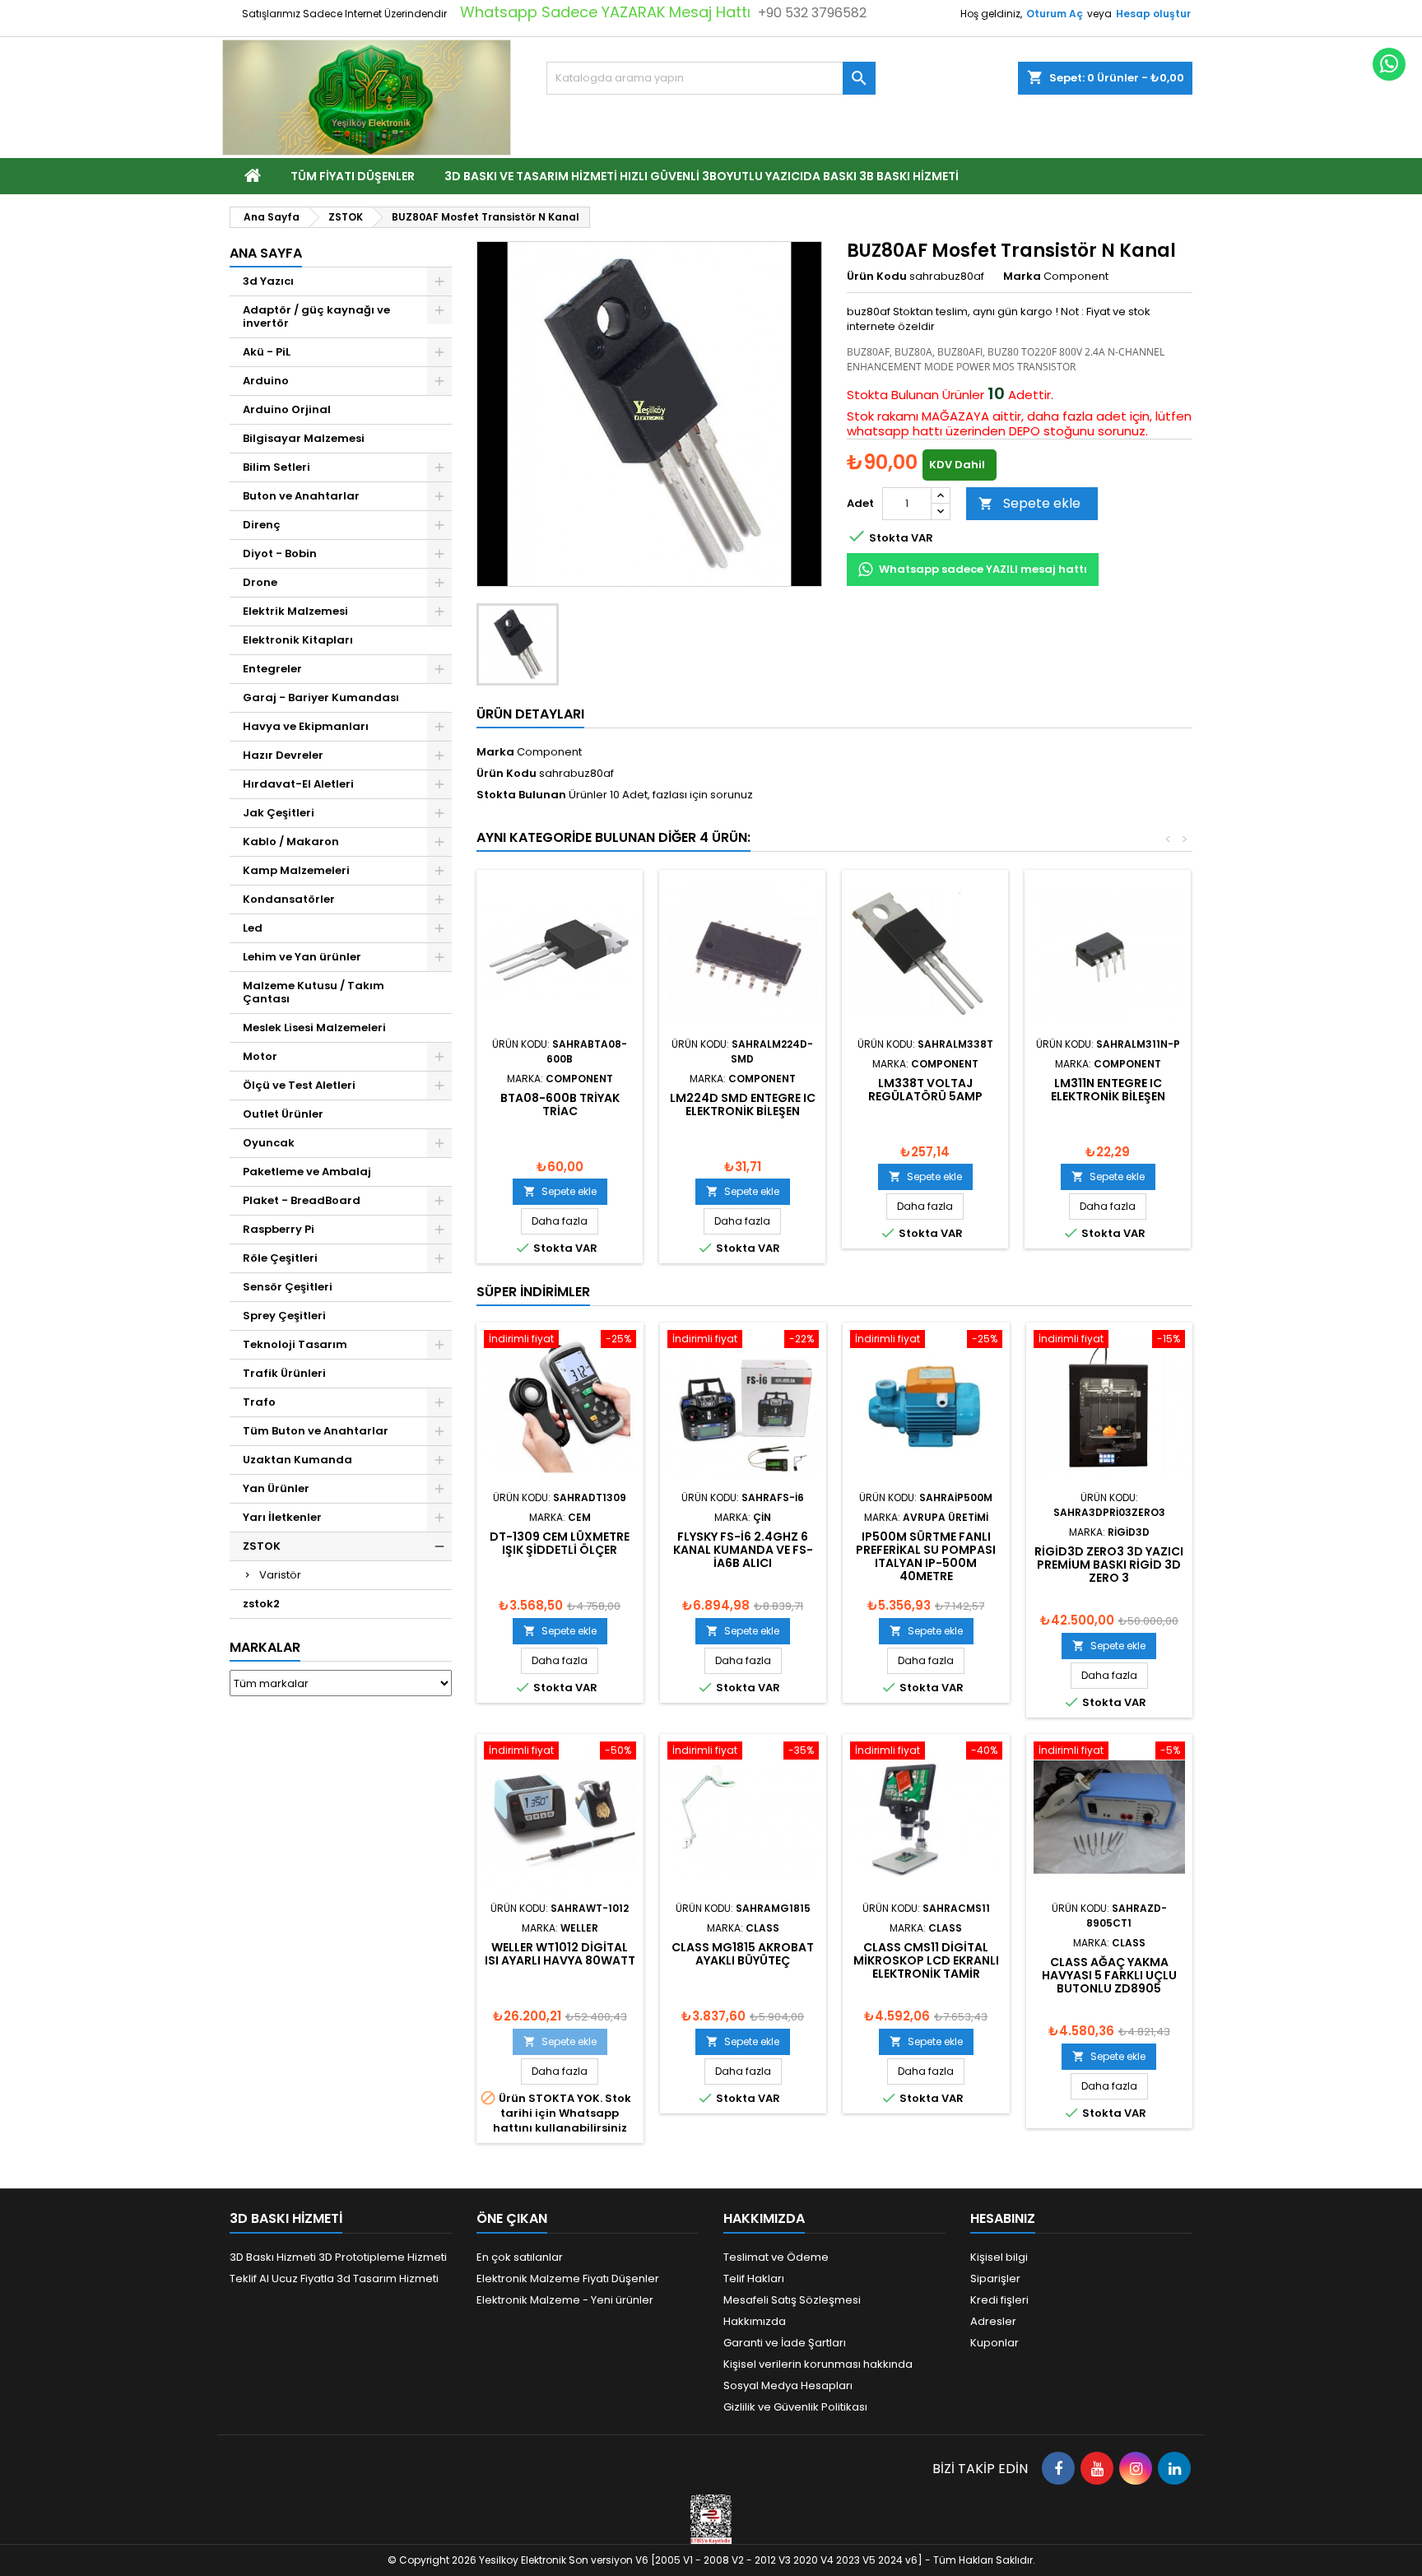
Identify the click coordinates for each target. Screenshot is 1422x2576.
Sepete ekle (1029, 503)
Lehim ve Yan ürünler (302, 957)
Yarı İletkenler (282, 1517)
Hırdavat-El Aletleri (298, 784)
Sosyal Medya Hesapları (788, 2385)
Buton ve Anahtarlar (301, 496)
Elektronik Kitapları (298, 640)
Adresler (993, 2321)
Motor (260, 1056)
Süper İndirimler (533, 1292)
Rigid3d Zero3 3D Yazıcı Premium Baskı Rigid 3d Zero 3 (1109, 1565)
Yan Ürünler (276, 1488)
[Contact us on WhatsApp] (1389, 64)
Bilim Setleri (276, 467)
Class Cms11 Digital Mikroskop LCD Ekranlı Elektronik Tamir (926, 1960)
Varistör (280, 1575)
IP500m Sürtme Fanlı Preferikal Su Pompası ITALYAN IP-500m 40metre (926, 1556)
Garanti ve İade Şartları (785, 2343)
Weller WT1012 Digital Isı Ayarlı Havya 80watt (560, 1954)
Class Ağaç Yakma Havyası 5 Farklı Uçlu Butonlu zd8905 (1109, 1975)
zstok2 (261, 1604)
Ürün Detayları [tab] (530, 714)
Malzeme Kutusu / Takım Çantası (314, 992)
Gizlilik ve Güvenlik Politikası (795, 2407)
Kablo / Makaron (291, 842)
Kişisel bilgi (999, 2257)
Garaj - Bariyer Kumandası (321, 697)
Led (253, 928)
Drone (260, 582)
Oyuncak (269, 1143)
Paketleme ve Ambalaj (307, 1172)
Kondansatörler (289, 899)
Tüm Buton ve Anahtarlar (316, 1431)
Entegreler (272, 669)
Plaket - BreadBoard (302, 1200)
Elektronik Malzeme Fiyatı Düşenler (568, 2278)
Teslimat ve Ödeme (776, 2257)
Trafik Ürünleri (284, 1373)
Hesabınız (1003, 2218)
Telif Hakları (754, 2278)
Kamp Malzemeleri (296, 870)
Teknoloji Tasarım (295, 1344)
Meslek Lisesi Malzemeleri (314, 1028)
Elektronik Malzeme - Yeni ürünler (565, 2300)
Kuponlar (994, 2343)
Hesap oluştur (1153, 14)
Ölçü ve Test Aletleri (299, 1085)
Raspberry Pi (279, 1229)
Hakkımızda (755, 2321)
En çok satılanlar (520, 2257)
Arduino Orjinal (287, 409)
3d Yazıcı (268, 281)
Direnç (262, 525)
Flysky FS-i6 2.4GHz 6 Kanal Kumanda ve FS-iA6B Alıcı (743, 1550)
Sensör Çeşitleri (288, 1287)
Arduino (266, 381)
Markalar (265, 1647)
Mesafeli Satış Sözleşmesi (792, 2300)
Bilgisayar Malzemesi (304, 438)
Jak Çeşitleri (279, 813)
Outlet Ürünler (283, 1114)
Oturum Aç (1055, 14)
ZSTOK (262, 1546)
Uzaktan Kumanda (297, 1460)
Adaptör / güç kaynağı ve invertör (316, 316)
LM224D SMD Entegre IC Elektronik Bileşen (743, 1104)
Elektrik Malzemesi (295, 611)
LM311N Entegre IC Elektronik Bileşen (1108, 1090)
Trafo (259, 1402)
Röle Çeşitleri (280, 1258)
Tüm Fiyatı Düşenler (353, 176)
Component (549, 752)
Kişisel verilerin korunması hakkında (818, 2364)
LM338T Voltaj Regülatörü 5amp (925, 1090)
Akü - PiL (267, 352)
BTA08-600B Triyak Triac (560, 1104)
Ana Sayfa (266, 253)
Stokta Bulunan (893, 395)
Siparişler (995, 2278)
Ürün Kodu (877, 277)
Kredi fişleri (999, 2300)
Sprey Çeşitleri (284, 1316)
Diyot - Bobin (280, 553)
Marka (1022, 277)
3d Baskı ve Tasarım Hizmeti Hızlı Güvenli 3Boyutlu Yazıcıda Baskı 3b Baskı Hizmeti (702, 176)
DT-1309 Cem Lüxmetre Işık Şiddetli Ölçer (560, 1543)
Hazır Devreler (283, 755)
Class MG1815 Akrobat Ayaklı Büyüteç (743, 1954)
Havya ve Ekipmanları (306, 726)
